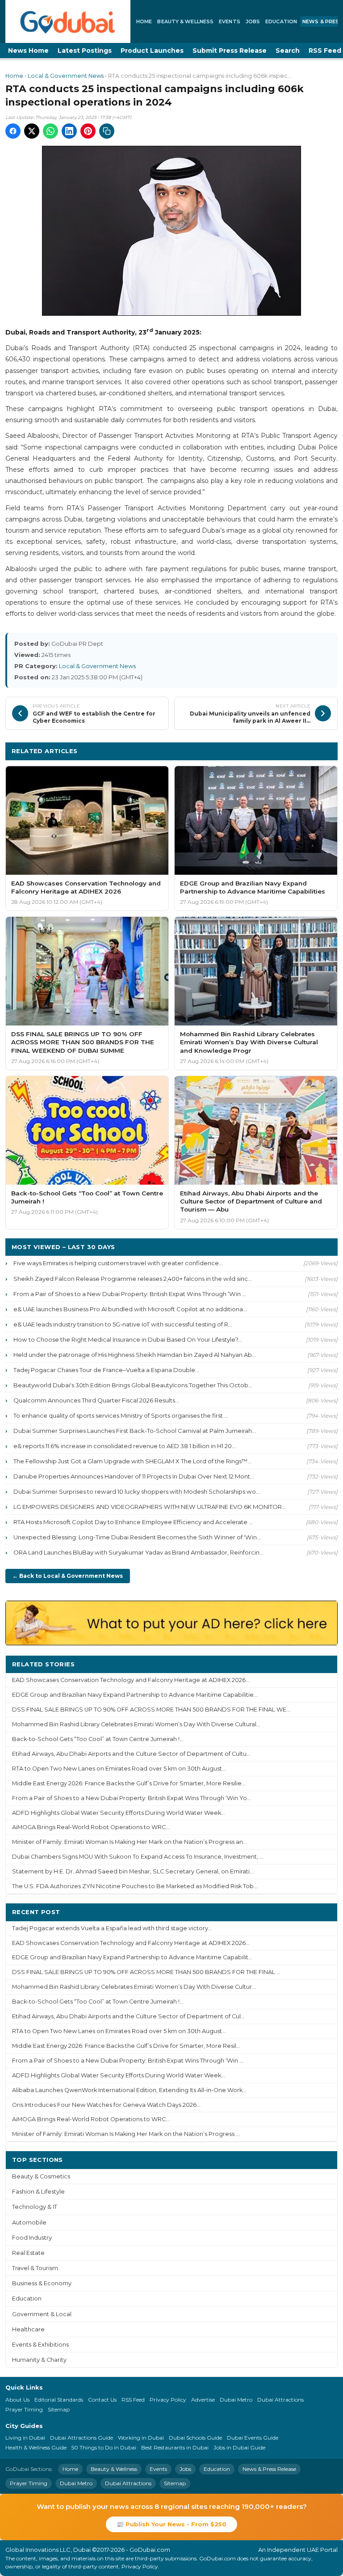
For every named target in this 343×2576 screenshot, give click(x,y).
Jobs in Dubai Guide (239, 2447)
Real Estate (28, 2253)
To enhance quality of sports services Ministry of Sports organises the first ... (121, 1415)
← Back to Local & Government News (68, 1576)
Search (288, 51)
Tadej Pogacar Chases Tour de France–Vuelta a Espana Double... (106, 1370)
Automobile (29, 2222)
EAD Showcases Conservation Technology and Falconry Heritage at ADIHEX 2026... (131, 1680)
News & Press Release (269, 2469)
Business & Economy (42, 2283)
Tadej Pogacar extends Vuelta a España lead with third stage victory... (112, 1928)
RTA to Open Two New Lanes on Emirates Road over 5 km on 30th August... (119, 1769)
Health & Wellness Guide (36, 2447)
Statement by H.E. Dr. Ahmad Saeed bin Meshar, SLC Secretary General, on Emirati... (133, 1871)
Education (281, 21)
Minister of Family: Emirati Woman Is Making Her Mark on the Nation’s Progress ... (126, 2134)
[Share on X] (32, 131)
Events (230, 21)
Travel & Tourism (35, 2268)
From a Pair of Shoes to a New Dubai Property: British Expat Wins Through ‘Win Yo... (132, 1798)
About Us (17, 2400)
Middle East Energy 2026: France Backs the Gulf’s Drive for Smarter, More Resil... (126, 2046)
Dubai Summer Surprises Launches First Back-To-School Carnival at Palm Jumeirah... (135, 1431)
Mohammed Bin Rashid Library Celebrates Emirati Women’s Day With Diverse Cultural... (136, 1724)
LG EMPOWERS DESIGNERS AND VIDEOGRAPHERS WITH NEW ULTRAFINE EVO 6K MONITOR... (150, 1507)
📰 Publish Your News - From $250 (171, 2524)
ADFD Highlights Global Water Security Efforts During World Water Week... (119, 1813)
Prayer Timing (24, 2409)
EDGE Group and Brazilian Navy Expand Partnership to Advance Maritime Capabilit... (132, 1957)
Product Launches (152, 51)
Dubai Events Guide (253, 2438)
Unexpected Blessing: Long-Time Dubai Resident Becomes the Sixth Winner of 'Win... (137, 1537)
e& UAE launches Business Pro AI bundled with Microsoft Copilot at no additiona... (130, 1309)
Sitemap (59, 2409)
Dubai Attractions (280, 2400)
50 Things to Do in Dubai (104, 2447)
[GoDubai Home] (68, 21)
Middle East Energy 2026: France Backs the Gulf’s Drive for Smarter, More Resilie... (129, 1783)
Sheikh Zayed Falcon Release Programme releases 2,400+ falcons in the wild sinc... (133, 1279)
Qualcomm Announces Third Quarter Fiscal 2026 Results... (96, 1400)
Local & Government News (66, 76)
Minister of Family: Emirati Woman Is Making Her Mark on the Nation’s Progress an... (130, 1842)
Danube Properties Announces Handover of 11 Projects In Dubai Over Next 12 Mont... (134, 1476)
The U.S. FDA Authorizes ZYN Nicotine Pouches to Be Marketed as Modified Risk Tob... (135, 1886)
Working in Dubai (141, 2438)
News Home (28, 51)
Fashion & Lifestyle (38, 2192)
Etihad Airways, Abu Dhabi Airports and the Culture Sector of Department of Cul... (128, 2016)
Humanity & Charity (39, 2360)
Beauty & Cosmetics (41, 2176)
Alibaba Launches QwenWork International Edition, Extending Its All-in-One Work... (129, 2090)
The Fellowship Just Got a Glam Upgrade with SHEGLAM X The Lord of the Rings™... (132, 1461)
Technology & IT (35, 2207)
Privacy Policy (168, 2400)
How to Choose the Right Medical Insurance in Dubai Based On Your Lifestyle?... (128, 1339)
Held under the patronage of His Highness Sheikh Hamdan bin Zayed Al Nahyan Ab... (135, 1355)
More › (320, 1664)
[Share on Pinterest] (88, 131)
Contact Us (102, 2400)
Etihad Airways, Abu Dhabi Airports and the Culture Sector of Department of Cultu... (131, 1754)
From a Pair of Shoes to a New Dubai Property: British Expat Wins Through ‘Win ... (130, 1294)
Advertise (203, 2400)
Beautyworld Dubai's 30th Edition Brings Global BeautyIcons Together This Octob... (133, 1385)
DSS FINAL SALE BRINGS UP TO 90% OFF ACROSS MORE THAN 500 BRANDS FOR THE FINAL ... (146, 1972)
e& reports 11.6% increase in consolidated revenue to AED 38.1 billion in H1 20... (125, 1446)
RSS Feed (133, 2400)
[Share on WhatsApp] (50, 131)
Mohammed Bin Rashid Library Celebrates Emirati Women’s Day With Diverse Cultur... (134, 1987)
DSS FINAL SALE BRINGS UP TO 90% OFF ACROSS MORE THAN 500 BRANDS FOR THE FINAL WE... (151, 1710)
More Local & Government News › (276, 751)
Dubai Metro (236, 2400)
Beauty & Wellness (185, 21)
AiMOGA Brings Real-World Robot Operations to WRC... (91, 1827)
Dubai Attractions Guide (82, 2438)
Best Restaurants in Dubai (175, 2447)
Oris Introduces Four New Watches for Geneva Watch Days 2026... (106, 2105)
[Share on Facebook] (13, 131)
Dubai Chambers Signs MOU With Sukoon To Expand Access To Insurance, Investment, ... (138, 1857)
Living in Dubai (25, 2438)
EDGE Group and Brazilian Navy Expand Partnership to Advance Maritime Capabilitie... (135, 1695)
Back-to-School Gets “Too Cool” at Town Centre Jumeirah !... (98, 1739)
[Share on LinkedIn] (69, 131)
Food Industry (32, 2238)
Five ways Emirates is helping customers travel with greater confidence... (118, 1263)
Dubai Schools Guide (195, 2438)
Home (144, 21)
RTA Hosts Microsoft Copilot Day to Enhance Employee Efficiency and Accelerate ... (133, 1522)
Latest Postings (85, 51)
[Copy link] (107, 131)
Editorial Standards (59, 2400)
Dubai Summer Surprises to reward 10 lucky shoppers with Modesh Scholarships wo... (137, 1491)
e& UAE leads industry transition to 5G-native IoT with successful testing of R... (123, 1324)
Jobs (253, 21)
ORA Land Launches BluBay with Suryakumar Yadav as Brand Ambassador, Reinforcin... (138, 1552)
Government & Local (42, 2314)
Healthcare (28, 2329)
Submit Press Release (230, 51)
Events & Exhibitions (40, 2345)
